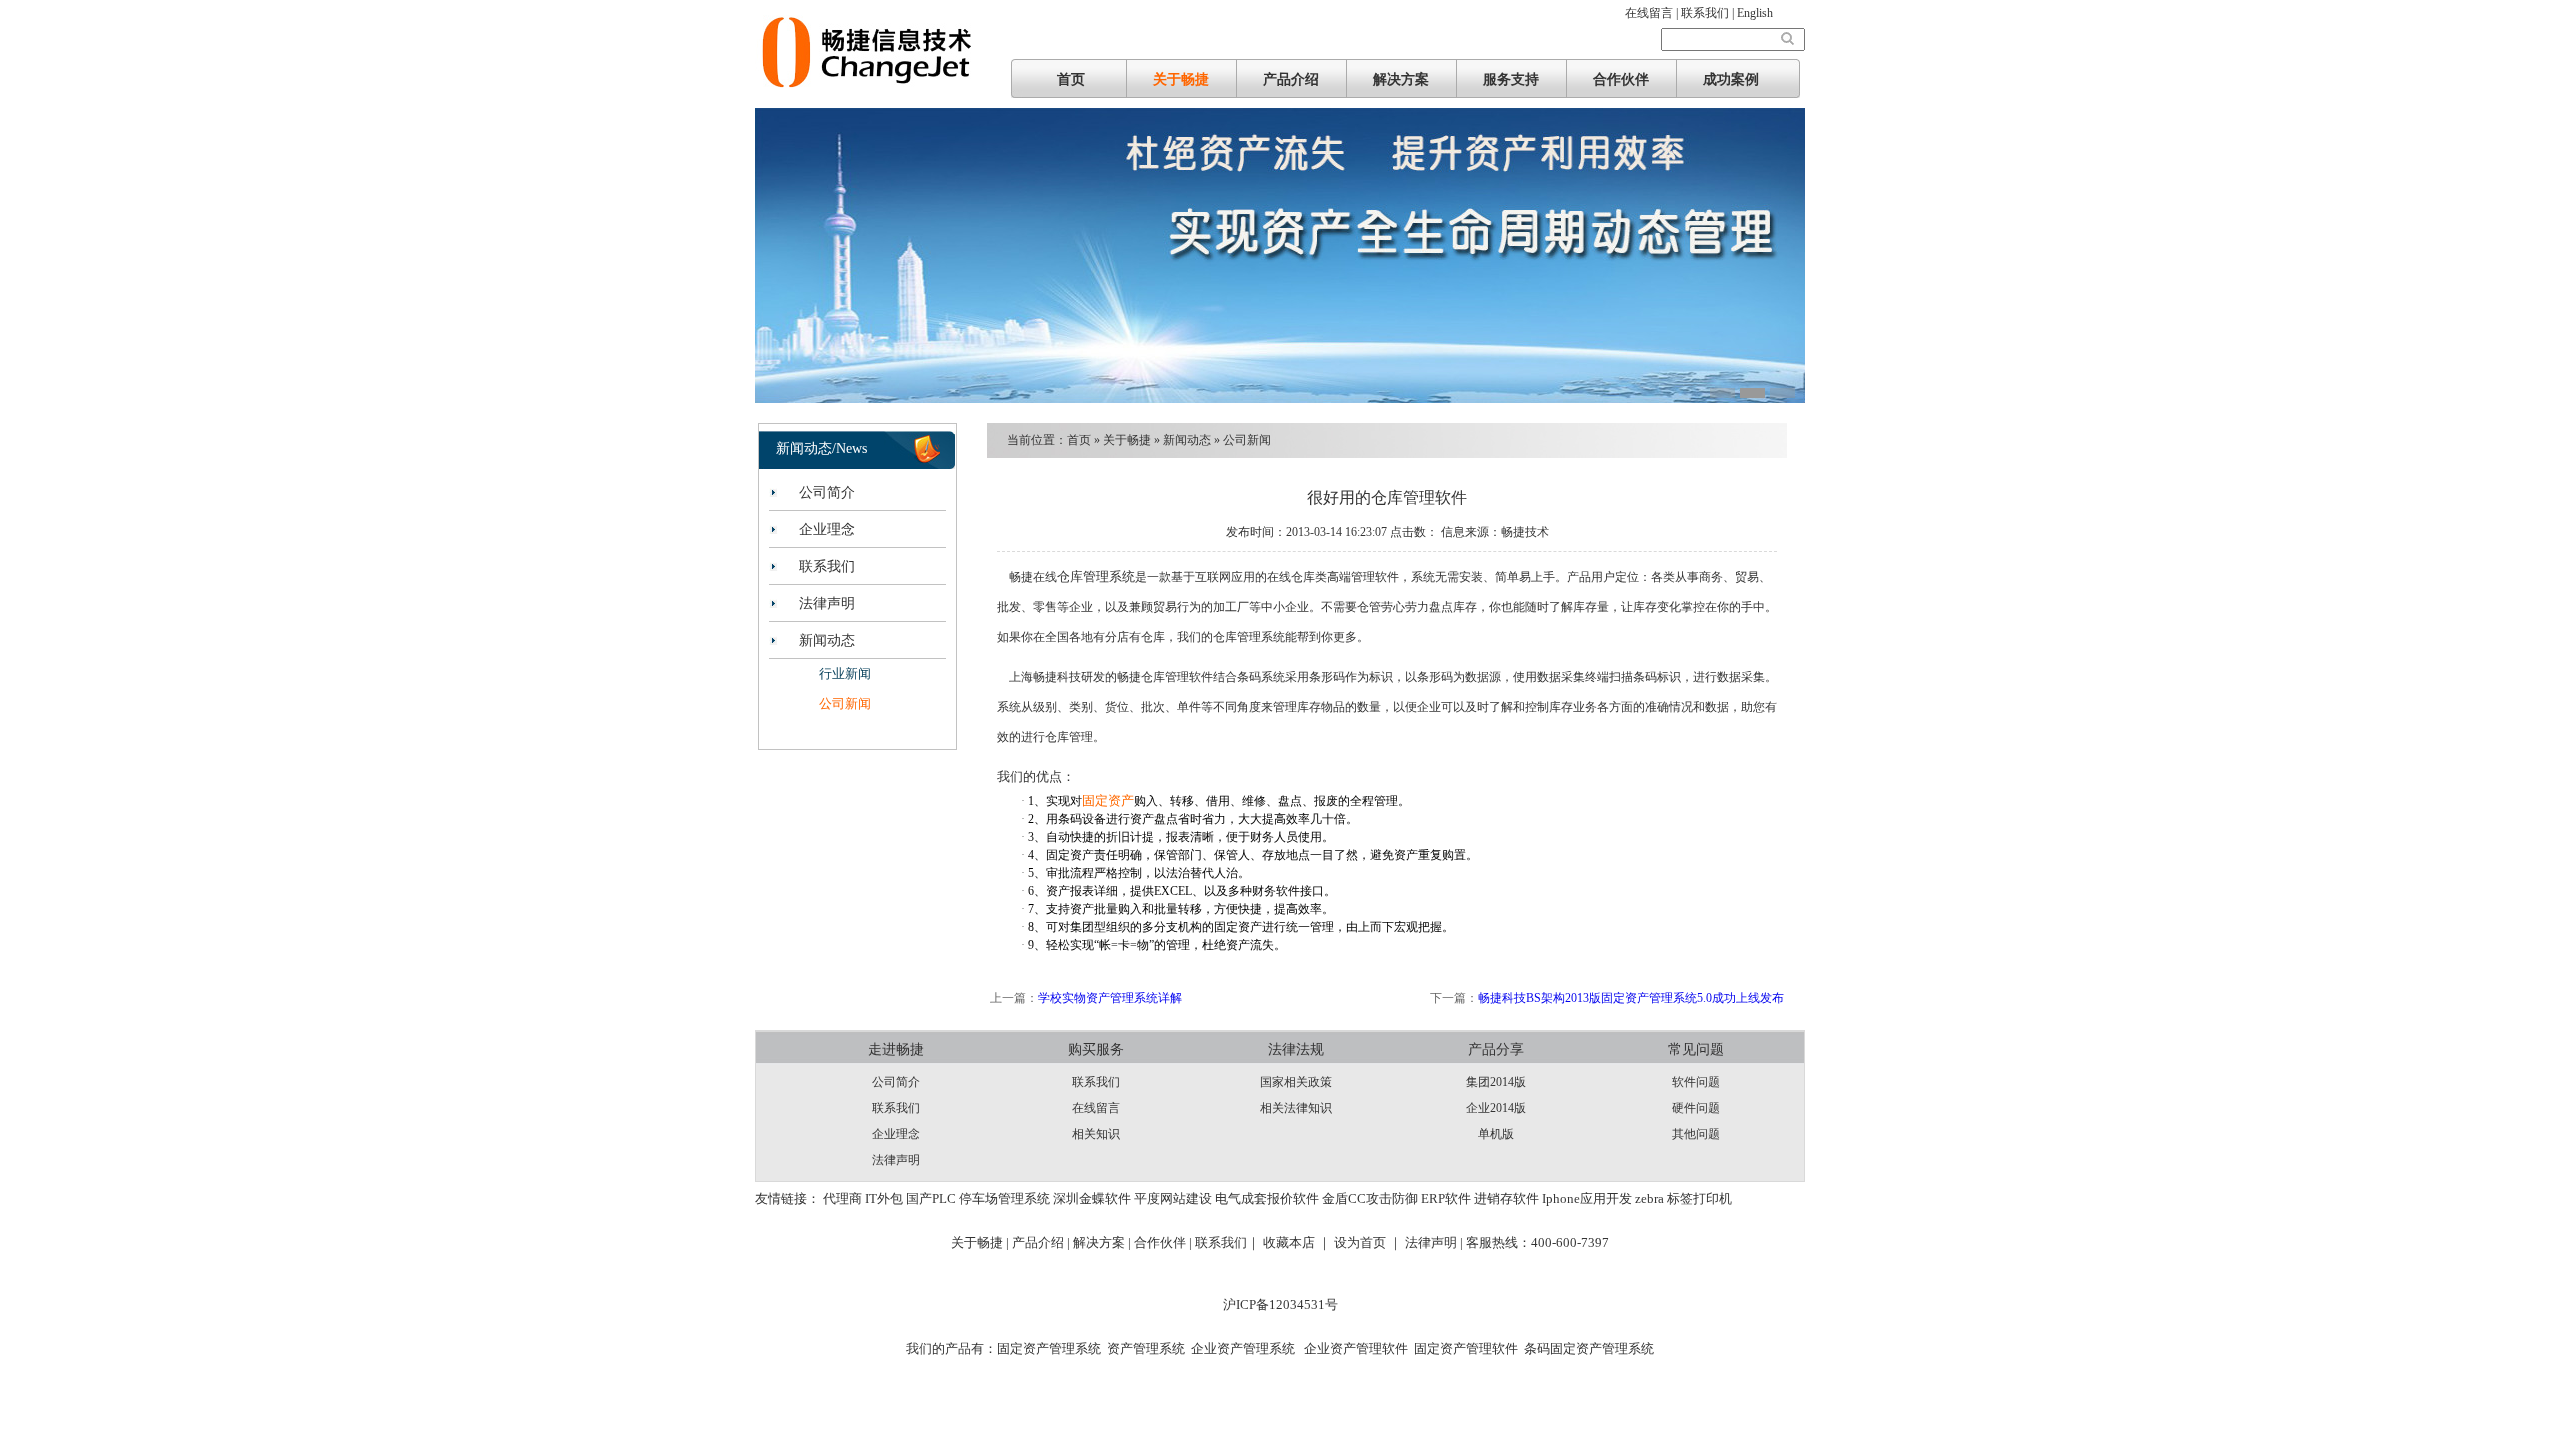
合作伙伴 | (1164, 1242)
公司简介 (827, 492)
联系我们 (827, 566)
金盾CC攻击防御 (1370, 1198)
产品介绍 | (1042, 1242)
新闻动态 (827, 640)
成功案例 (1731, 79)
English (1755, 13)
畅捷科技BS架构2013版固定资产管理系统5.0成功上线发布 (1631, 998)
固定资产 (1108, 800)
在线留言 (1096, 1108)
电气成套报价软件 (1267, 1198)
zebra (1649, 1198)
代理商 (842, 1198)
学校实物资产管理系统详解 (1110, 998)
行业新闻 (845, 673)
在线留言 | (1653, 13)
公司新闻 (845, 703)
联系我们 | (1709, 13)
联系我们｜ (1227, 1242)
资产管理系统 (1146, 1348)
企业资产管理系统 (1243, 1348)
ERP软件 (1446, 1198)
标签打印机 (1699, 1198)
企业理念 (827, 529)
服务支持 (1511, 79)
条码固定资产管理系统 (1589, 1348)
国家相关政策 (1296, 1082)
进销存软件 (1506, 1198)
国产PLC (931, 1198)
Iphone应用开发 (1587, 1198)
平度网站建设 (1173, 1198)
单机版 (1496, 1134)
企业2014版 (1496, 1108)
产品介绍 (1291, 79)
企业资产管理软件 (1354, 1348)
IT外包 (884, 1198)
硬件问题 (1696, 1108)
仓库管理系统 (1096, 576)
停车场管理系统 (1004, 1198)
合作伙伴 (1621, 79)
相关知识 (1096, 1134)
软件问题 (1696, 1082)
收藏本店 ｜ (1297, 1242)
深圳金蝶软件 (1092, 1198)
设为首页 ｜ (1368, 1242)
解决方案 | (1103, 1242)
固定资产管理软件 (1466, 1348)
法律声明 (827, 603)
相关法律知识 (1296, 1108)
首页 (1071, 79)
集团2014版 (1496, 1082)
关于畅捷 (1181, 79)
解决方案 (1401, 79)
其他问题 (1696, 1134)
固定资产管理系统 (1049, 1348)
